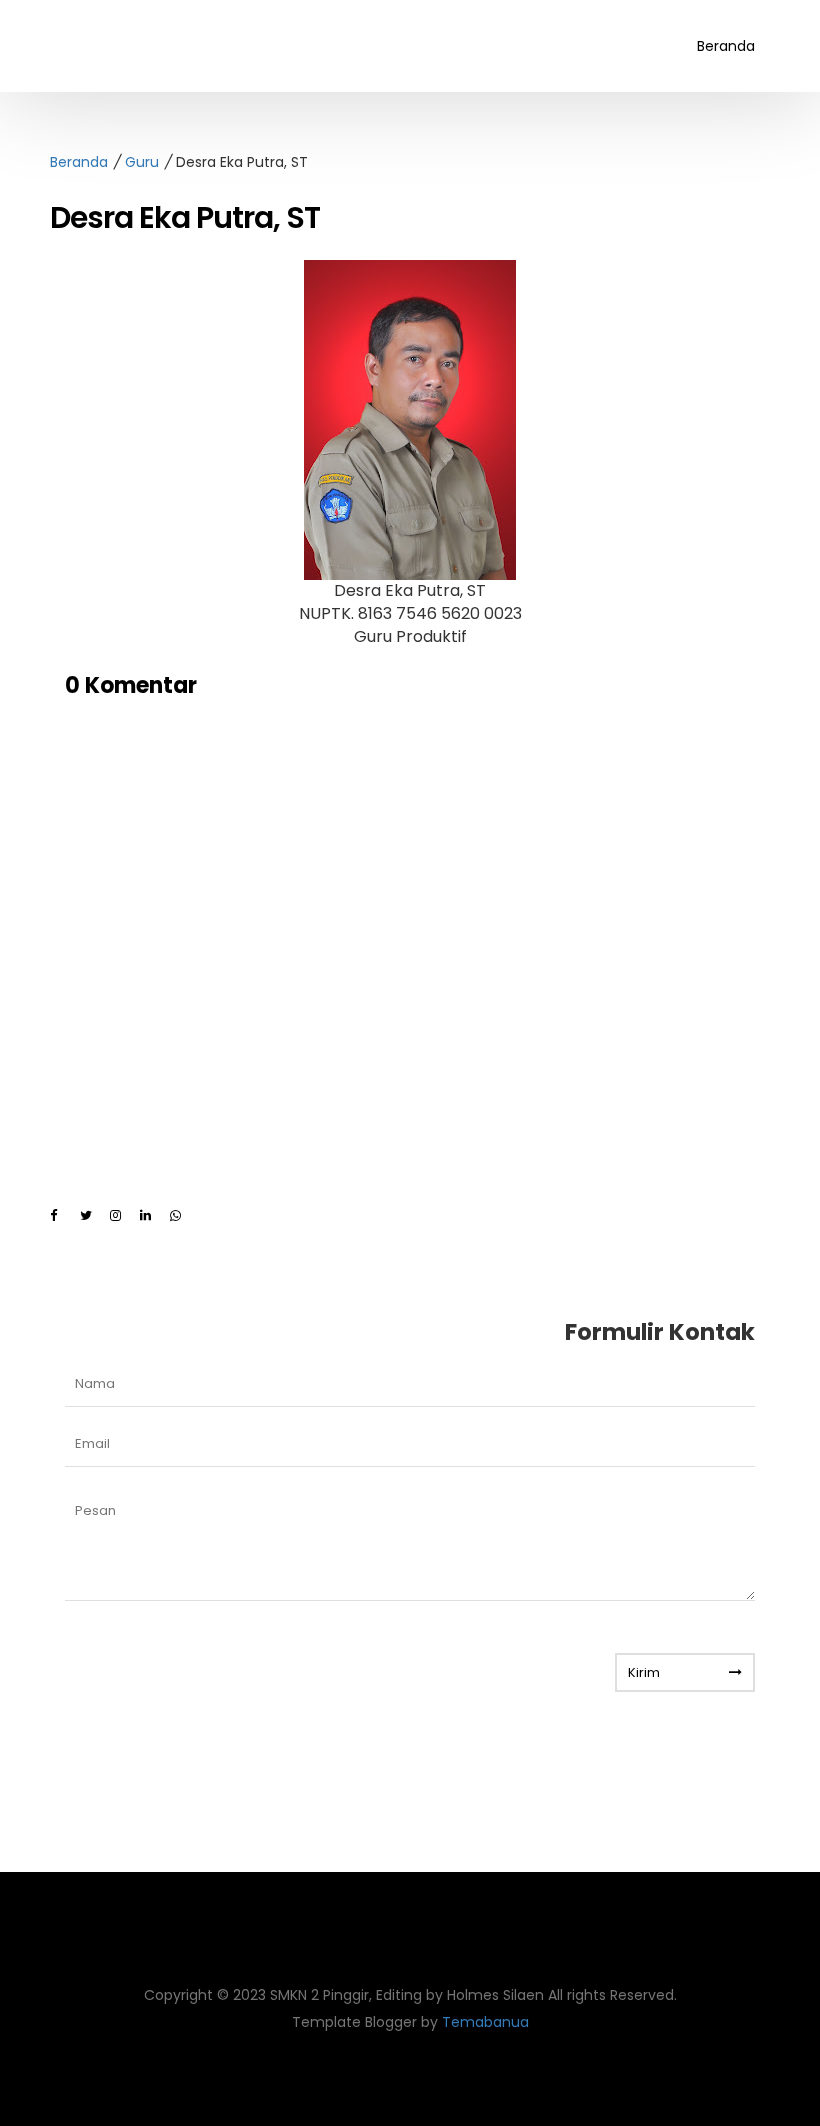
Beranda (726, 46)
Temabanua (485, 2022)
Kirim (644, 1672)
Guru (142, 162)
